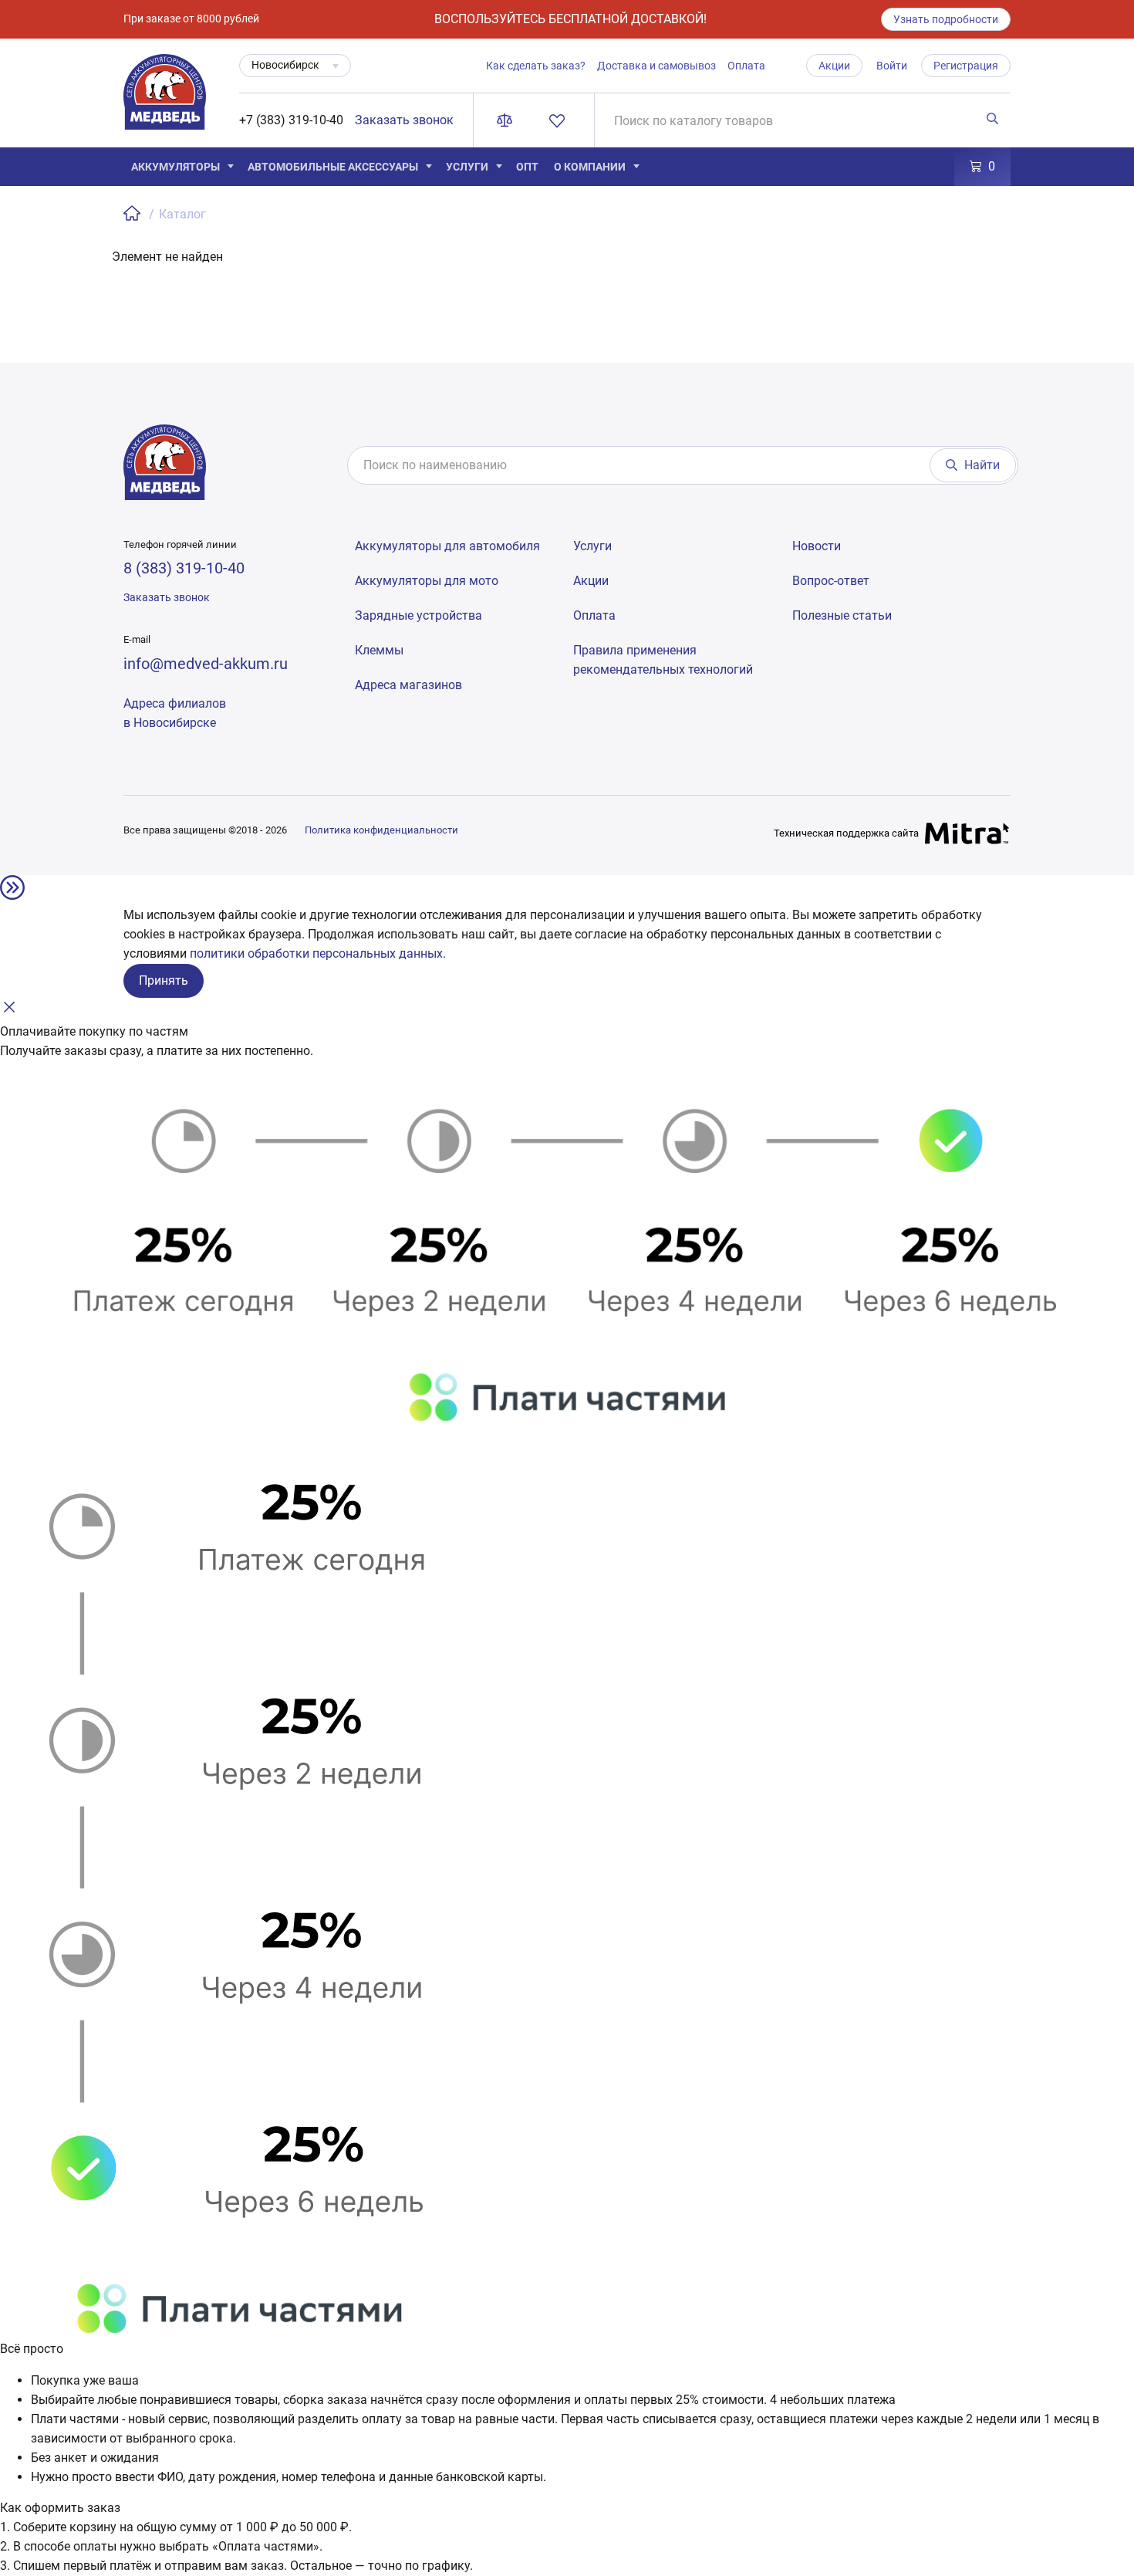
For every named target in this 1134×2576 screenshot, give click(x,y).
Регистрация (966, 66)
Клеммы (379, 650)
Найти (982, 465)
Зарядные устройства (418, 615)
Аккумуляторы (175, 167)
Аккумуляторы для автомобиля (447, 546)
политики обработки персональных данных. (318, 953)
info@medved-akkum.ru (206, 664)
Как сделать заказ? (536, 66)
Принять (164, 980)
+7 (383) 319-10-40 (291, 120)
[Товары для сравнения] (508, 120)
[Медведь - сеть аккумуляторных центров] (165, 101)
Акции (834, 66)
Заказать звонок (404, 120)
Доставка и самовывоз (656, 66)
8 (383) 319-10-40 (184, 568)
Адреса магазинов (408, 685)
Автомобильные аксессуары (333, 167)
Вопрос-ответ (831, 581)
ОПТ (527, 167)
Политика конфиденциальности (381, 830)
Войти (892, 66)
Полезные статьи (842, 615)
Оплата (746, 66)
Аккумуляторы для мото (427, 581)
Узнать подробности (946, 19)
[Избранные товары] (560, 120)
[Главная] (133, 214)
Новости (817, 546)
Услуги (467, 167)
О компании (590, 167)
